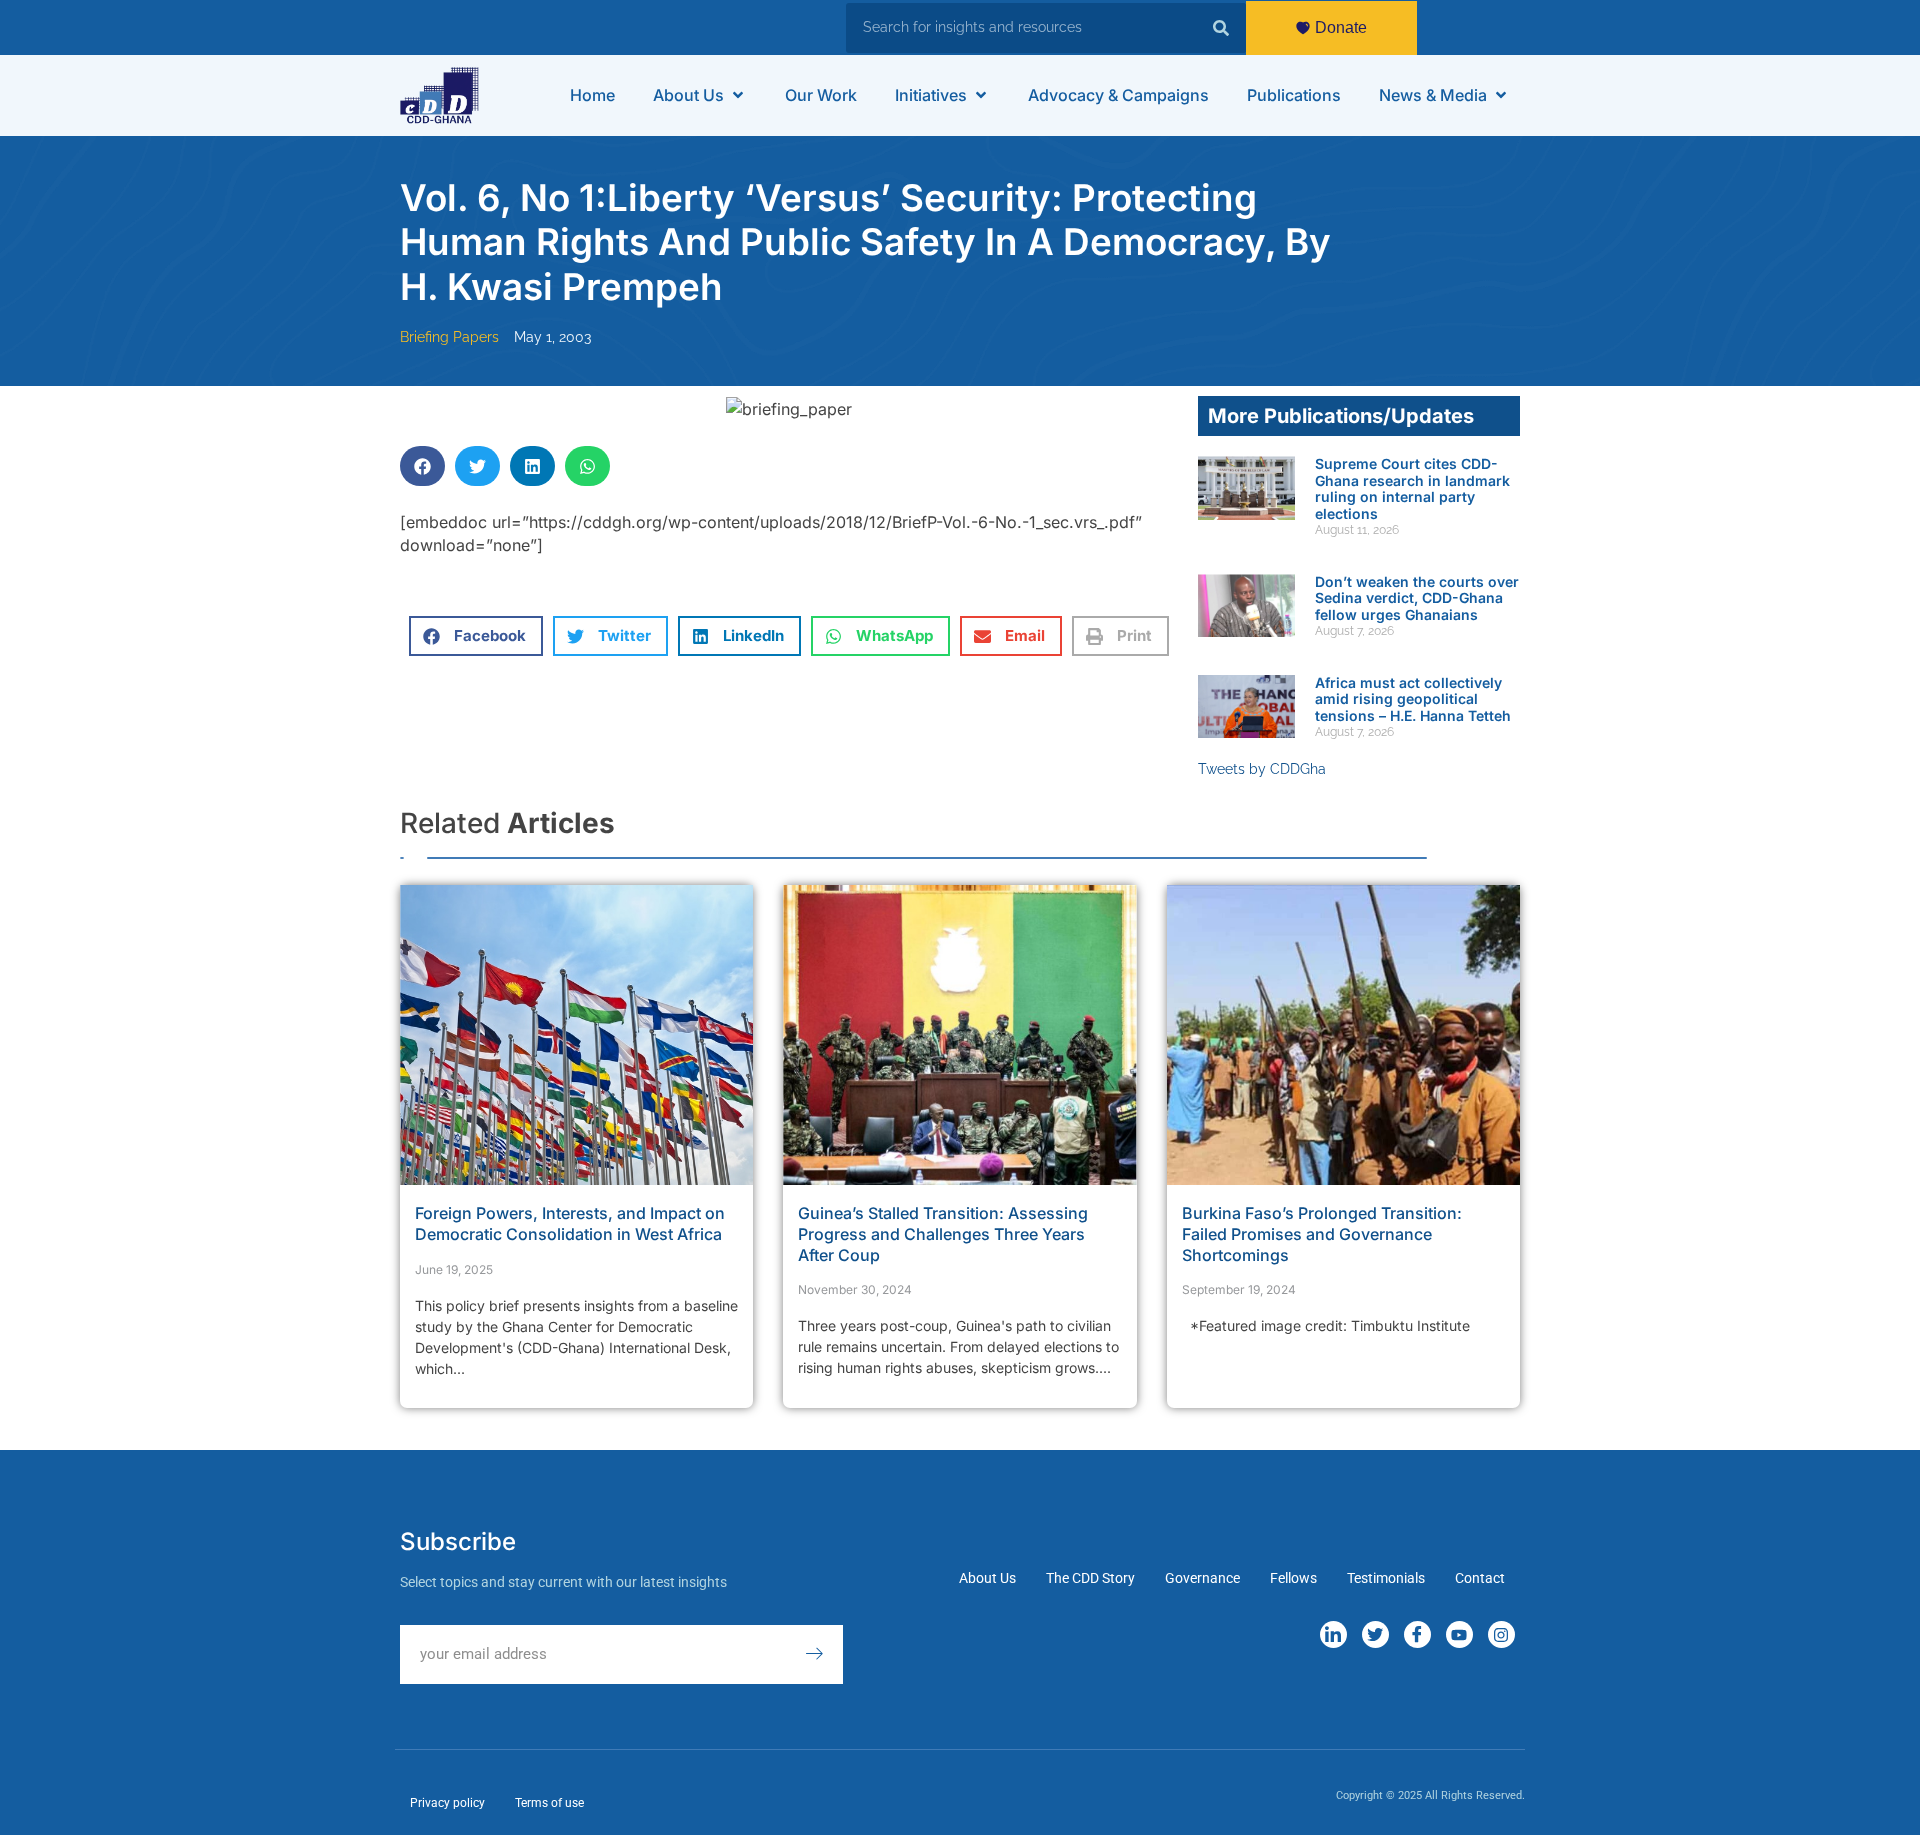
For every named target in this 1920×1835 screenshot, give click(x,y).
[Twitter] (1375, 1634)
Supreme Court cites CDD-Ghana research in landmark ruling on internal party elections (1412, 488)
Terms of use (549, 1803)
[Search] (1221, 28)
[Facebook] (1417, 1634)
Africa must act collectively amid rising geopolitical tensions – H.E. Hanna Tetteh (1413, 699)
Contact (1480, 1578)
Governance (1202, 1578)
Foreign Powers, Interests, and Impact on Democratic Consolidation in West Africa (570, 1223)
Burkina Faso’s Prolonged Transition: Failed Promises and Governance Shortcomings (1322, 1234)
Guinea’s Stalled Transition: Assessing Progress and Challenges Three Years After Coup (943, 1234)
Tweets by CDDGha (1262, 769)
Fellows (1293, 1578)
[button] (700, 95)
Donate (1341, 27)
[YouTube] (1459, 1634)
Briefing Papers (449, 337)
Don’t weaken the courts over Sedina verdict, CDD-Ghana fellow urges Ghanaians (1417, 598)
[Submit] (824, 1654)
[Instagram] (1501, 1634)
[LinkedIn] (1333, 1634)
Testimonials (1386, 1578)
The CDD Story (1090, 1578)
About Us (987, 1578)
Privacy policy (447, 1803)
